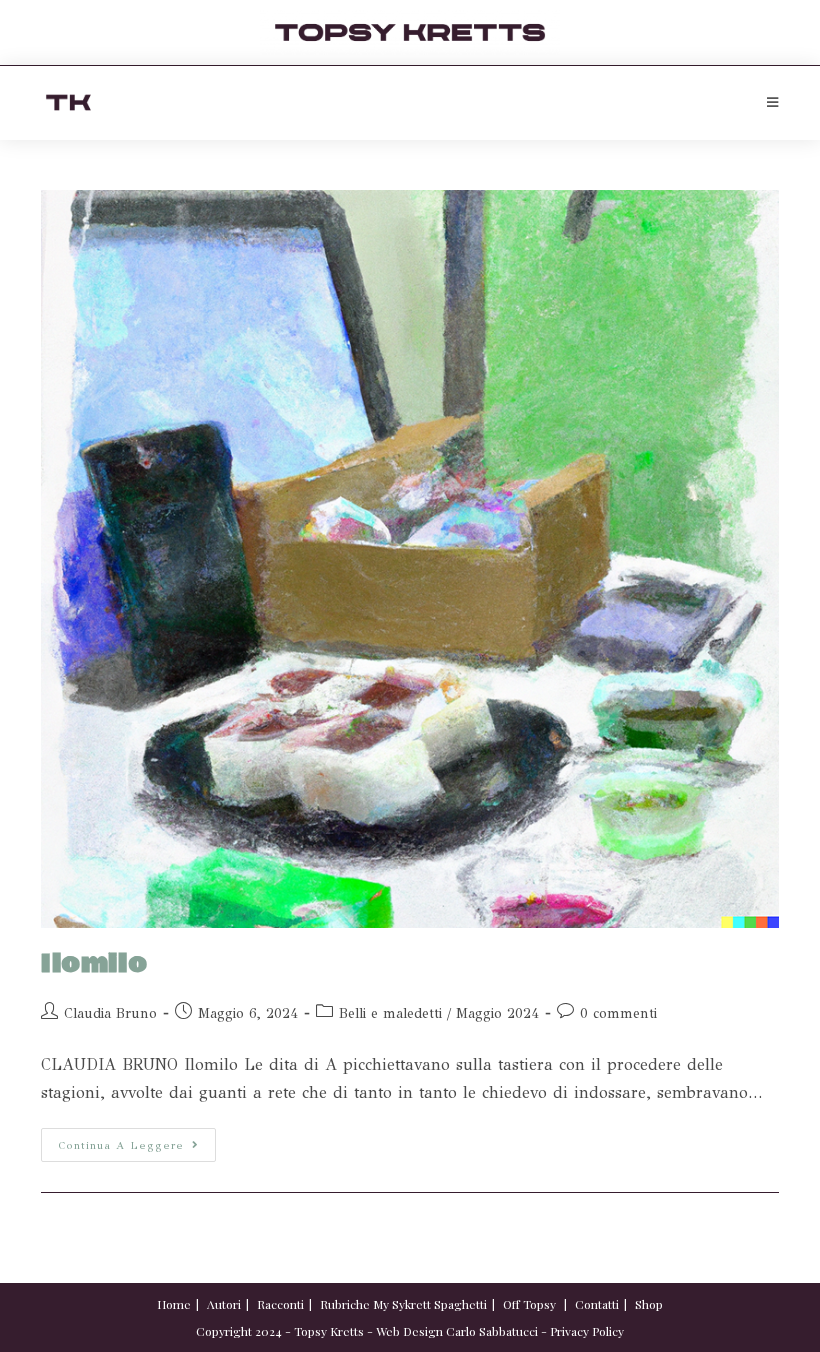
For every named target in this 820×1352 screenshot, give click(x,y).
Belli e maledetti (390, 1013)
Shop (649, 1304)
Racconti (280, 1304)
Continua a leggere (137, 1140)
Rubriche (345, 1304)
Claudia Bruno (110, 1013)
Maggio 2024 (497, 1013)
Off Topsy (529, 1304)
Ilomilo (94, 964)
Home (174, 1304)
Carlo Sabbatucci (492, 1331)
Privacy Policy (587, 1331)
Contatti (597, 1304)
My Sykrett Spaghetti (430, 1304)
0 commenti (618, 1013)
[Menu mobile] (773, 103)
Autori (224, 1304)
